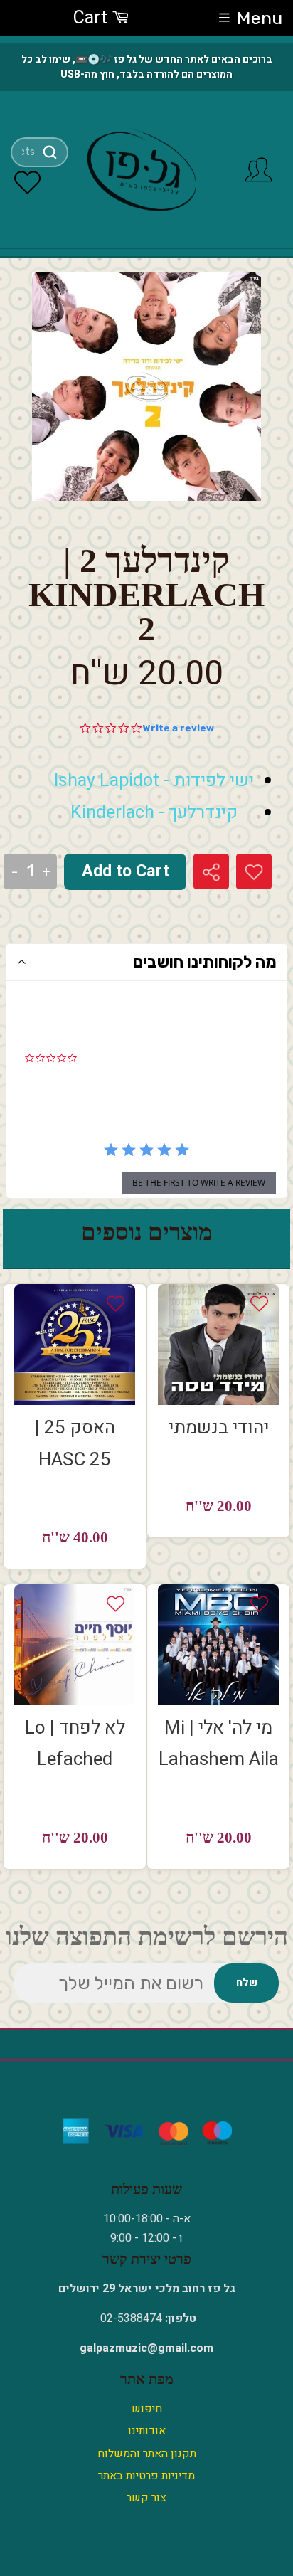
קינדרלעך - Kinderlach (154, 813)
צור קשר (146, 2498)
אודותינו (147, 2431)
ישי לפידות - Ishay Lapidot (154, 781)
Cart (92, 18)
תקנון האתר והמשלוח (147, 2454)
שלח (247, 1983)
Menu (260, 18)
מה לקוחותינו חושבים (205, 962)
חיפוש (147, 2409)
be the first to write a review (199, 1183)
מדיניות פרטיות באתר (146, 2476)
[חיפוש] (50, 152)
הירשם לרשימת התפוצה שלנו (147, 1937)
